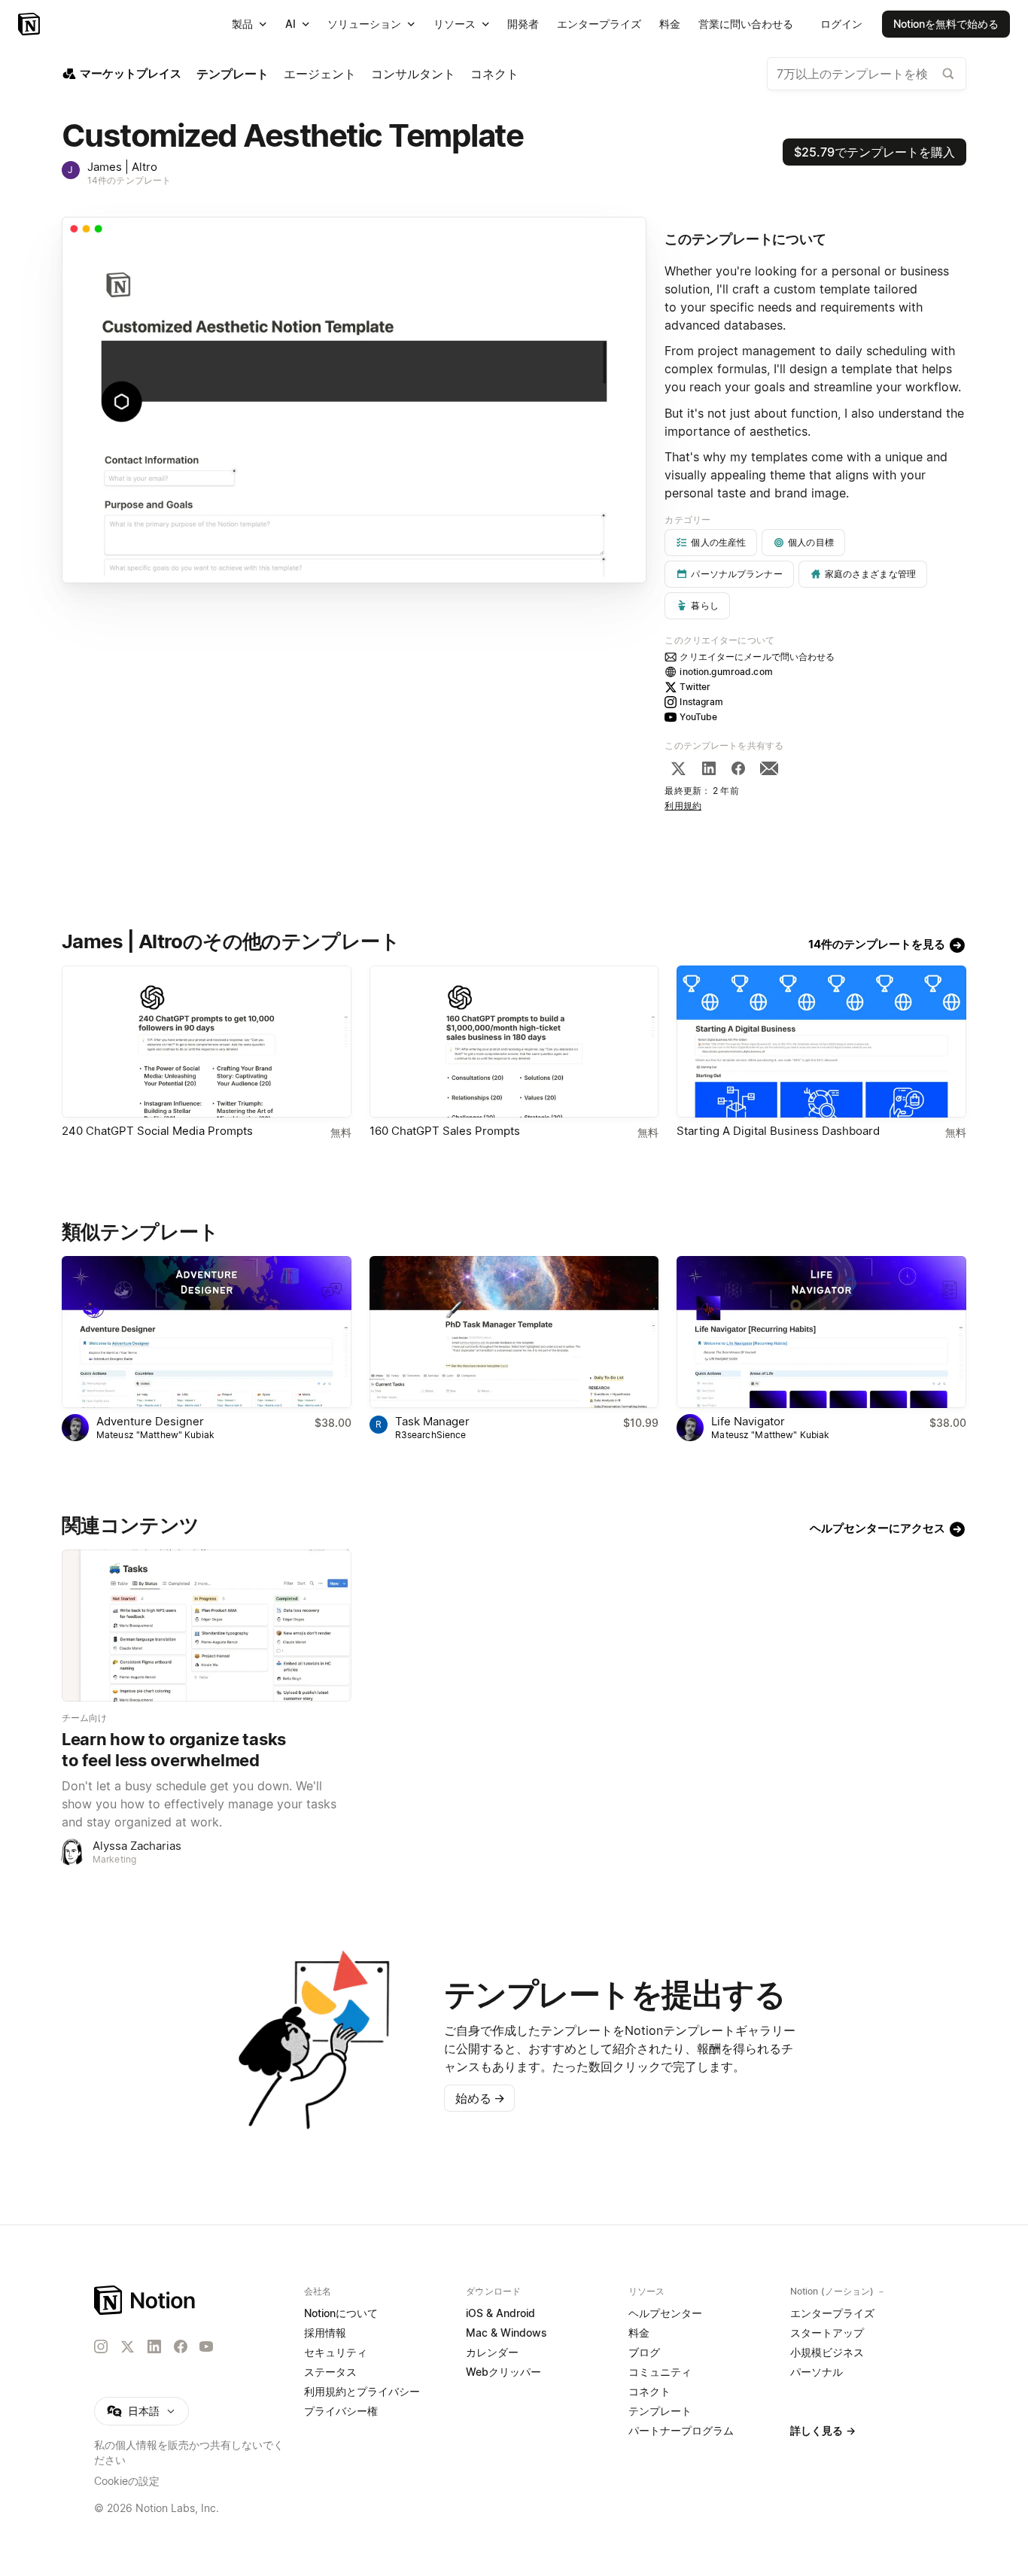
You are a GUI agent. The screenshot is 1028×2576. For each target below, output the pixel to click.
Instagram (701, 702)
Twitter (695, 687)
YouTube (698, 717)
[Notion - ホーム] (30, 24)
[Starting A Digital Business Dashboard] (821, 1042)
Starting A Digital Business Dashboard (778, 1131)
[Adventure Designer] (207, 1332)
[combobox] (867, 74)
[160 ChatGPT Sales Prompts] (514, 1042)
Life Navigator (748, 1421)
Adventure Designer (150, 1421)
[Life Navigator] (821, 1332)
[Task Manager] (514, 1332)
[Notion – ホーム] (146, 2300)
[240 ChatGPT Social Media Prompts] (207, 1042)
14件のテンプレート (129, 180)
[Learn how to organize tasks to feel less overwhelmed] (207, 1626)
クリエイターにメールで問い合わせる (757, 657)
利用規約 (683, 806)
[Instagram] (101, 2346)
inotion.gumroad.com (726, 672)
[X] (678, 768)
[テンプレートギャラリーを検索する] (948, 74)
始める (480, 2098)
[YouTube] (206, 2346)
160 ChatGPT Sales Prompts (445, 1131)
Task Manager (432, 1421)
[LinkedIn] (709, 768)
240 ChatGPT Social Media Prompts (157, 1131)
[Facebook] (738, 768)
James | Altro (122, 167)
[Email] (769, 768)
